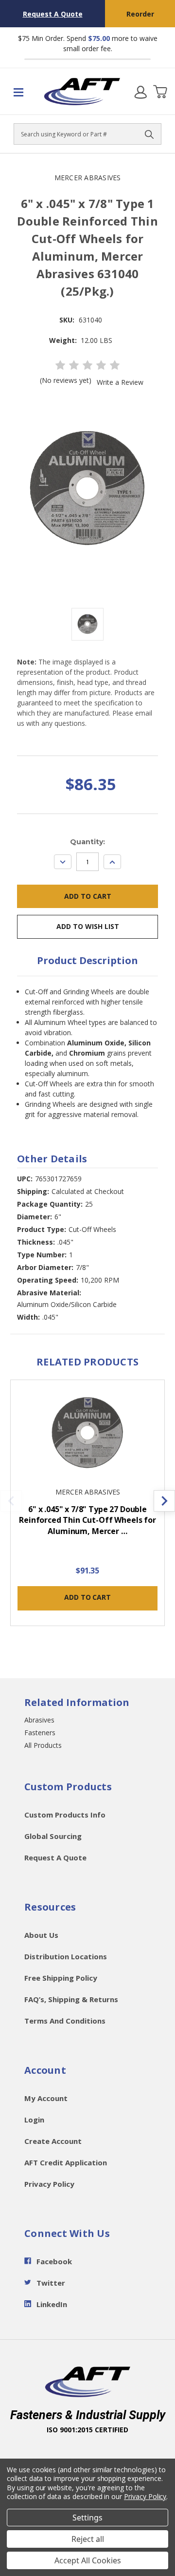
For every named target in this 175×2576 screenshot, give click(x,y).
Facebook (54, 2261)
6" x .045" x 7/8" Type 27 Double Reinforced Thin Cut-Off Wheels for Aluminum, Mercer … (87, 1520)
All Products (43, 1745)
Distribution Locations (66, 1956)
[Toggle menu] (22, 92)
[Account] (140, 92)
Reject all (88, 2539)
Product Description (87, 960)
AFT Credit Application (66, 2162)
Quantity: (87, 842)
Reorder (140, 14)
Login (34, 2120)
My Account (46, 2098)
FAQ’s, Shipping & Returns (71, 1999)
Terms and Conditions (65, 2021)
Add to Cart (87, 1597)
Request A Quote (53, 14)
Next (164, 1501)
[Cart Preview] (160, 92)
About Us (41, 1935)
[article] (88, 1508)
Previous (11, 1501)
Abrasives (39, 1720)
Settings (87, 2518)
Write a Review (120, 382)
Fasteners (40, 1733)
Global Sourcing (53, 1836)
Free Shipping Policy (61, 1978)
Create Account (53, 2141)
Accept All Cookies (88, 2560)
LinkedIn (52, 2304)
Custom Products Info (65, 1815)
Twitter (51, 2283)
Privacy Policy (49, 2184)
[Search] (149, 134)
